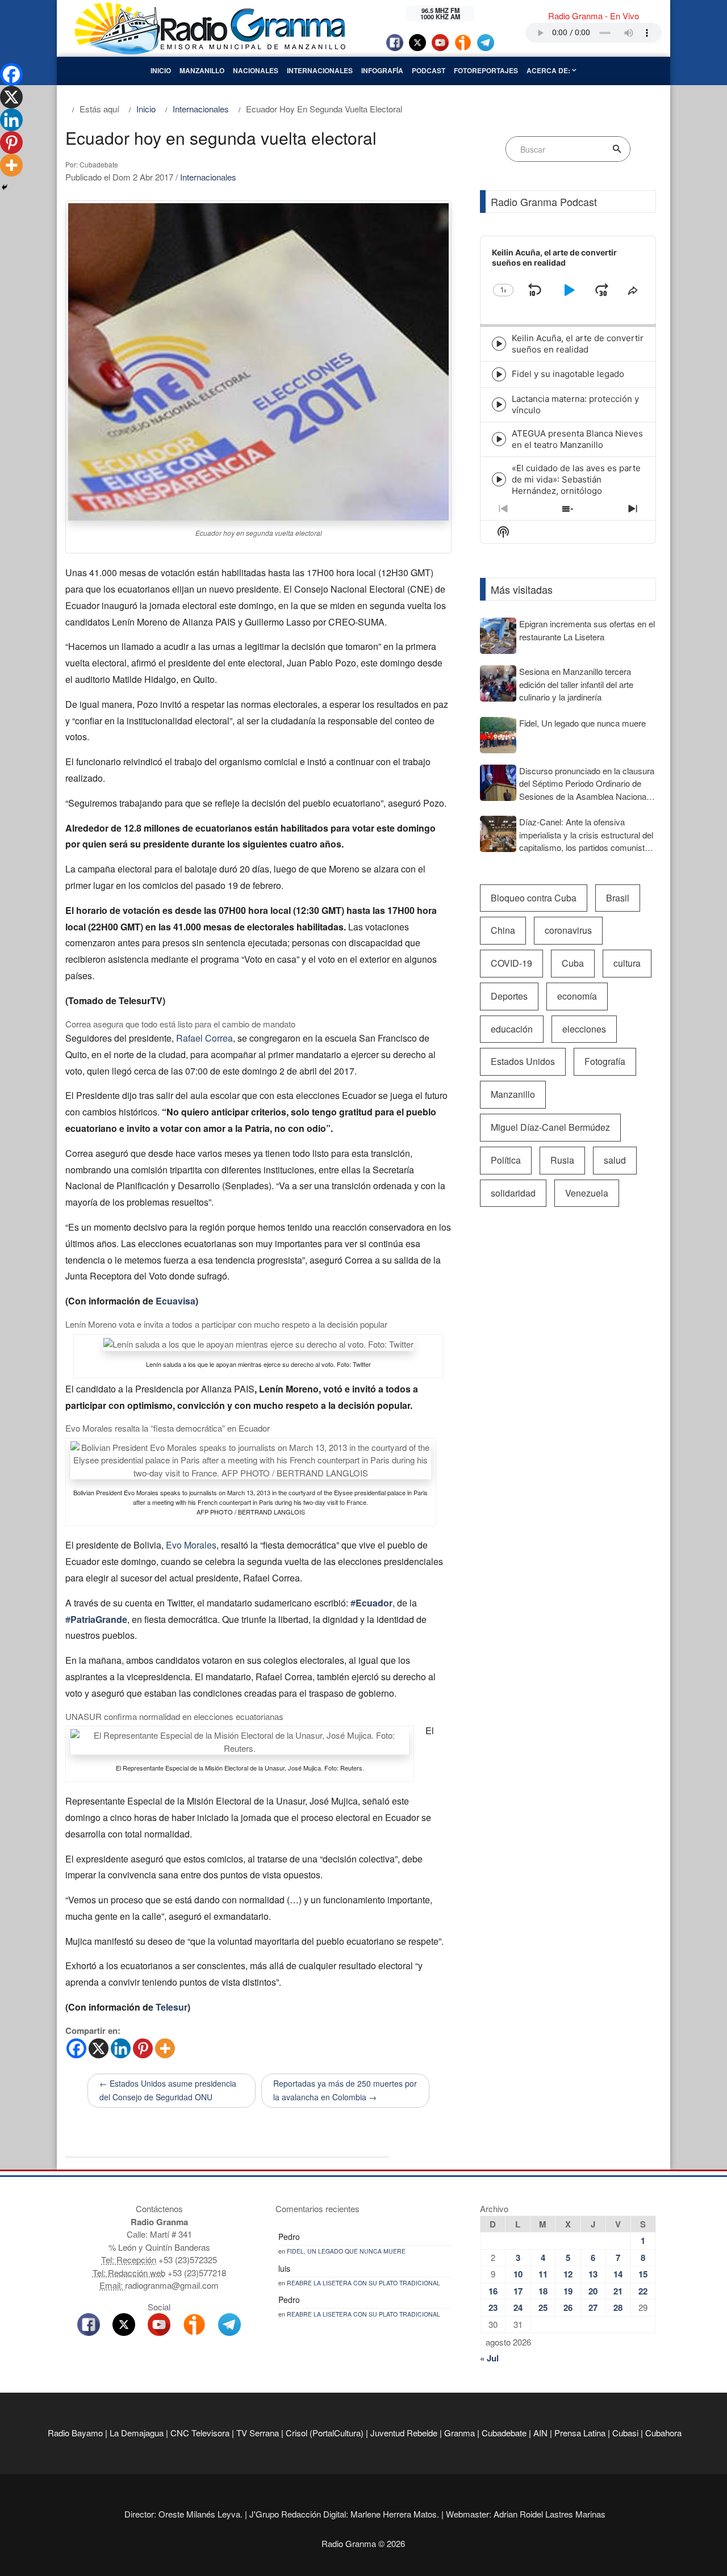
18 (543, 2291)
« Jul (489, 2358)
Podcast (429, 70)
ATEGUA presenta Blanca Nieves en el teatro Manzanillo (577, 439)
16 (493, 2291)
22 (643, 2291)
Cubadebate (504, 2433)
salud (615, 1160)
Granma (459, 2433)
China (503, 930)
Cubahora (663, 2433)
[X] (99, 2048)
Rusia (562, 1160)
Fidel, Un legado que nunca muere (346, 2251)
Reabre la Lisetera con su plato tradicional (363, 2283)
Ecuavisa (176, 1301)
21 (618, 2291)
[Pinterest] (143, 2048)
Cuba (573, 963)
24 (518, 2308)
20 (593, 2291)
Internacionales (320, 70)
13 (593, 2274)
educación (512, 1029)
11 (543, 2274)
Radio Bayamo (75, 2433)
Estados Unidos (523, 1061)
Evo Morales (191, 1545)
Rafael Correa (204, 1038)
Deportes (509, 996)
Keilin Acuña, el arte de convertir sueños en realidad (578, 344)
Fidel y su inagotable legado (568, 374)
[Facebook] (76, 2048)
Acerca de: (549, 70)
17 (518, 2291)
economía (577, 996)
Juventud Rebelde (404, 2433)
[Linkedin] (121, 2048)
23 (493, 2308)
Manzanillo (202, 70)
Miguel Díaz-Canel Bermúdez (550, 1127)
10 (518, 2274)
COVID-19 (511, 963)
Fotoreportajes (486, 70)
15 (643, 2274)
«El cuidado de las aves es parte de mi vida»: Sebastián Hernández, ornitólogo (576, 479)
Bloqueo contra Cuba (534, 898)
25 (543, 2308)
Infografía (382, 70)
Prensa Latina (580, 2433)
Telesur (172, 2007)
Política (506, 1160)
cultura (627, 963)
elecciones (584, 1029)
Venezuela (587, 1193)
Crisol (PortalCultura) (325, 2433)
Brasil (618, 898)
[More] (165, 2048)
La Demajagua (137, 2433)
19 (568, 2291)
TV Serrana (258, 2433)
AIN (540, 2433)
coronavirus (568, 930)
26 (568, 2308)
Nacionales (256, 70)
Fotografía (605, 1061)
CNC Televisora (200, 2433)
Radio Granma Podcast (544, 202)
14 (618, 2274)
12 (568, 2274)
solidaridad (513, 1193)
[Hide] (5, 187)
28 (618, 2308)
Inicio (161, 70)
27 (593, 2308)
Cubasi (625, 2433)
